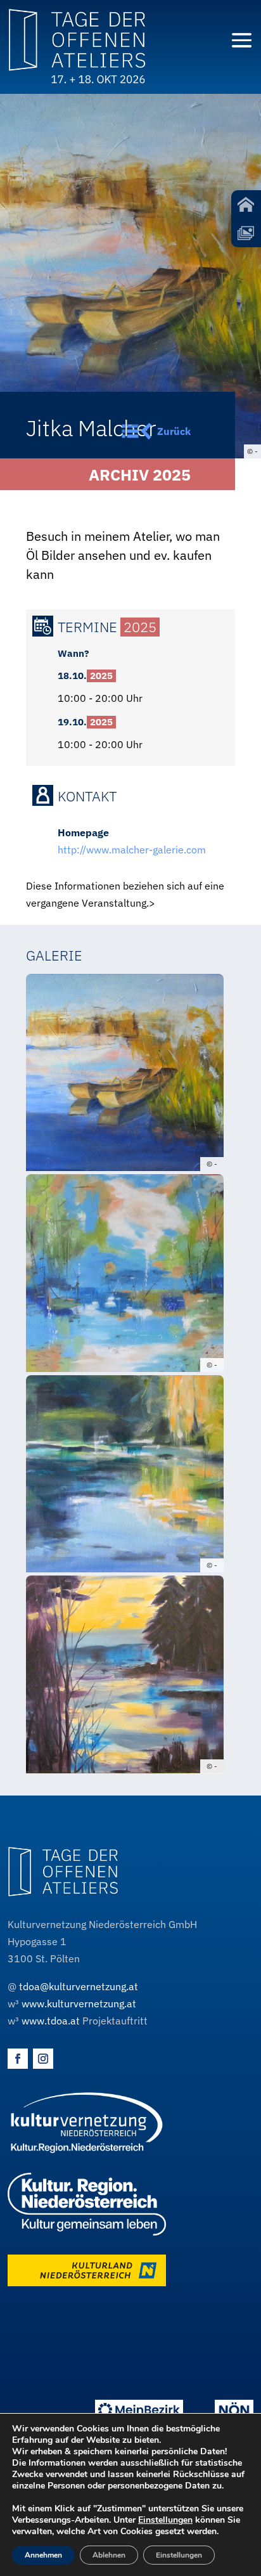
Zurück (174, 431)
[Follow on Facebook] (18, 2059)
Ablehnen (109, 2555)
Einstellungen (165, 2520)
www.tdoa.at (51, 2021)
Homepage (83, 832)
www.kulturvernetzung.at (79, 2003)
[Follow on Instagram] (43, 2059)
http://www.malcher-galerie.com (132, 850)
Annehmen (43, 2555)
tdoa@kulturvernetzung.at (79, 1986)
